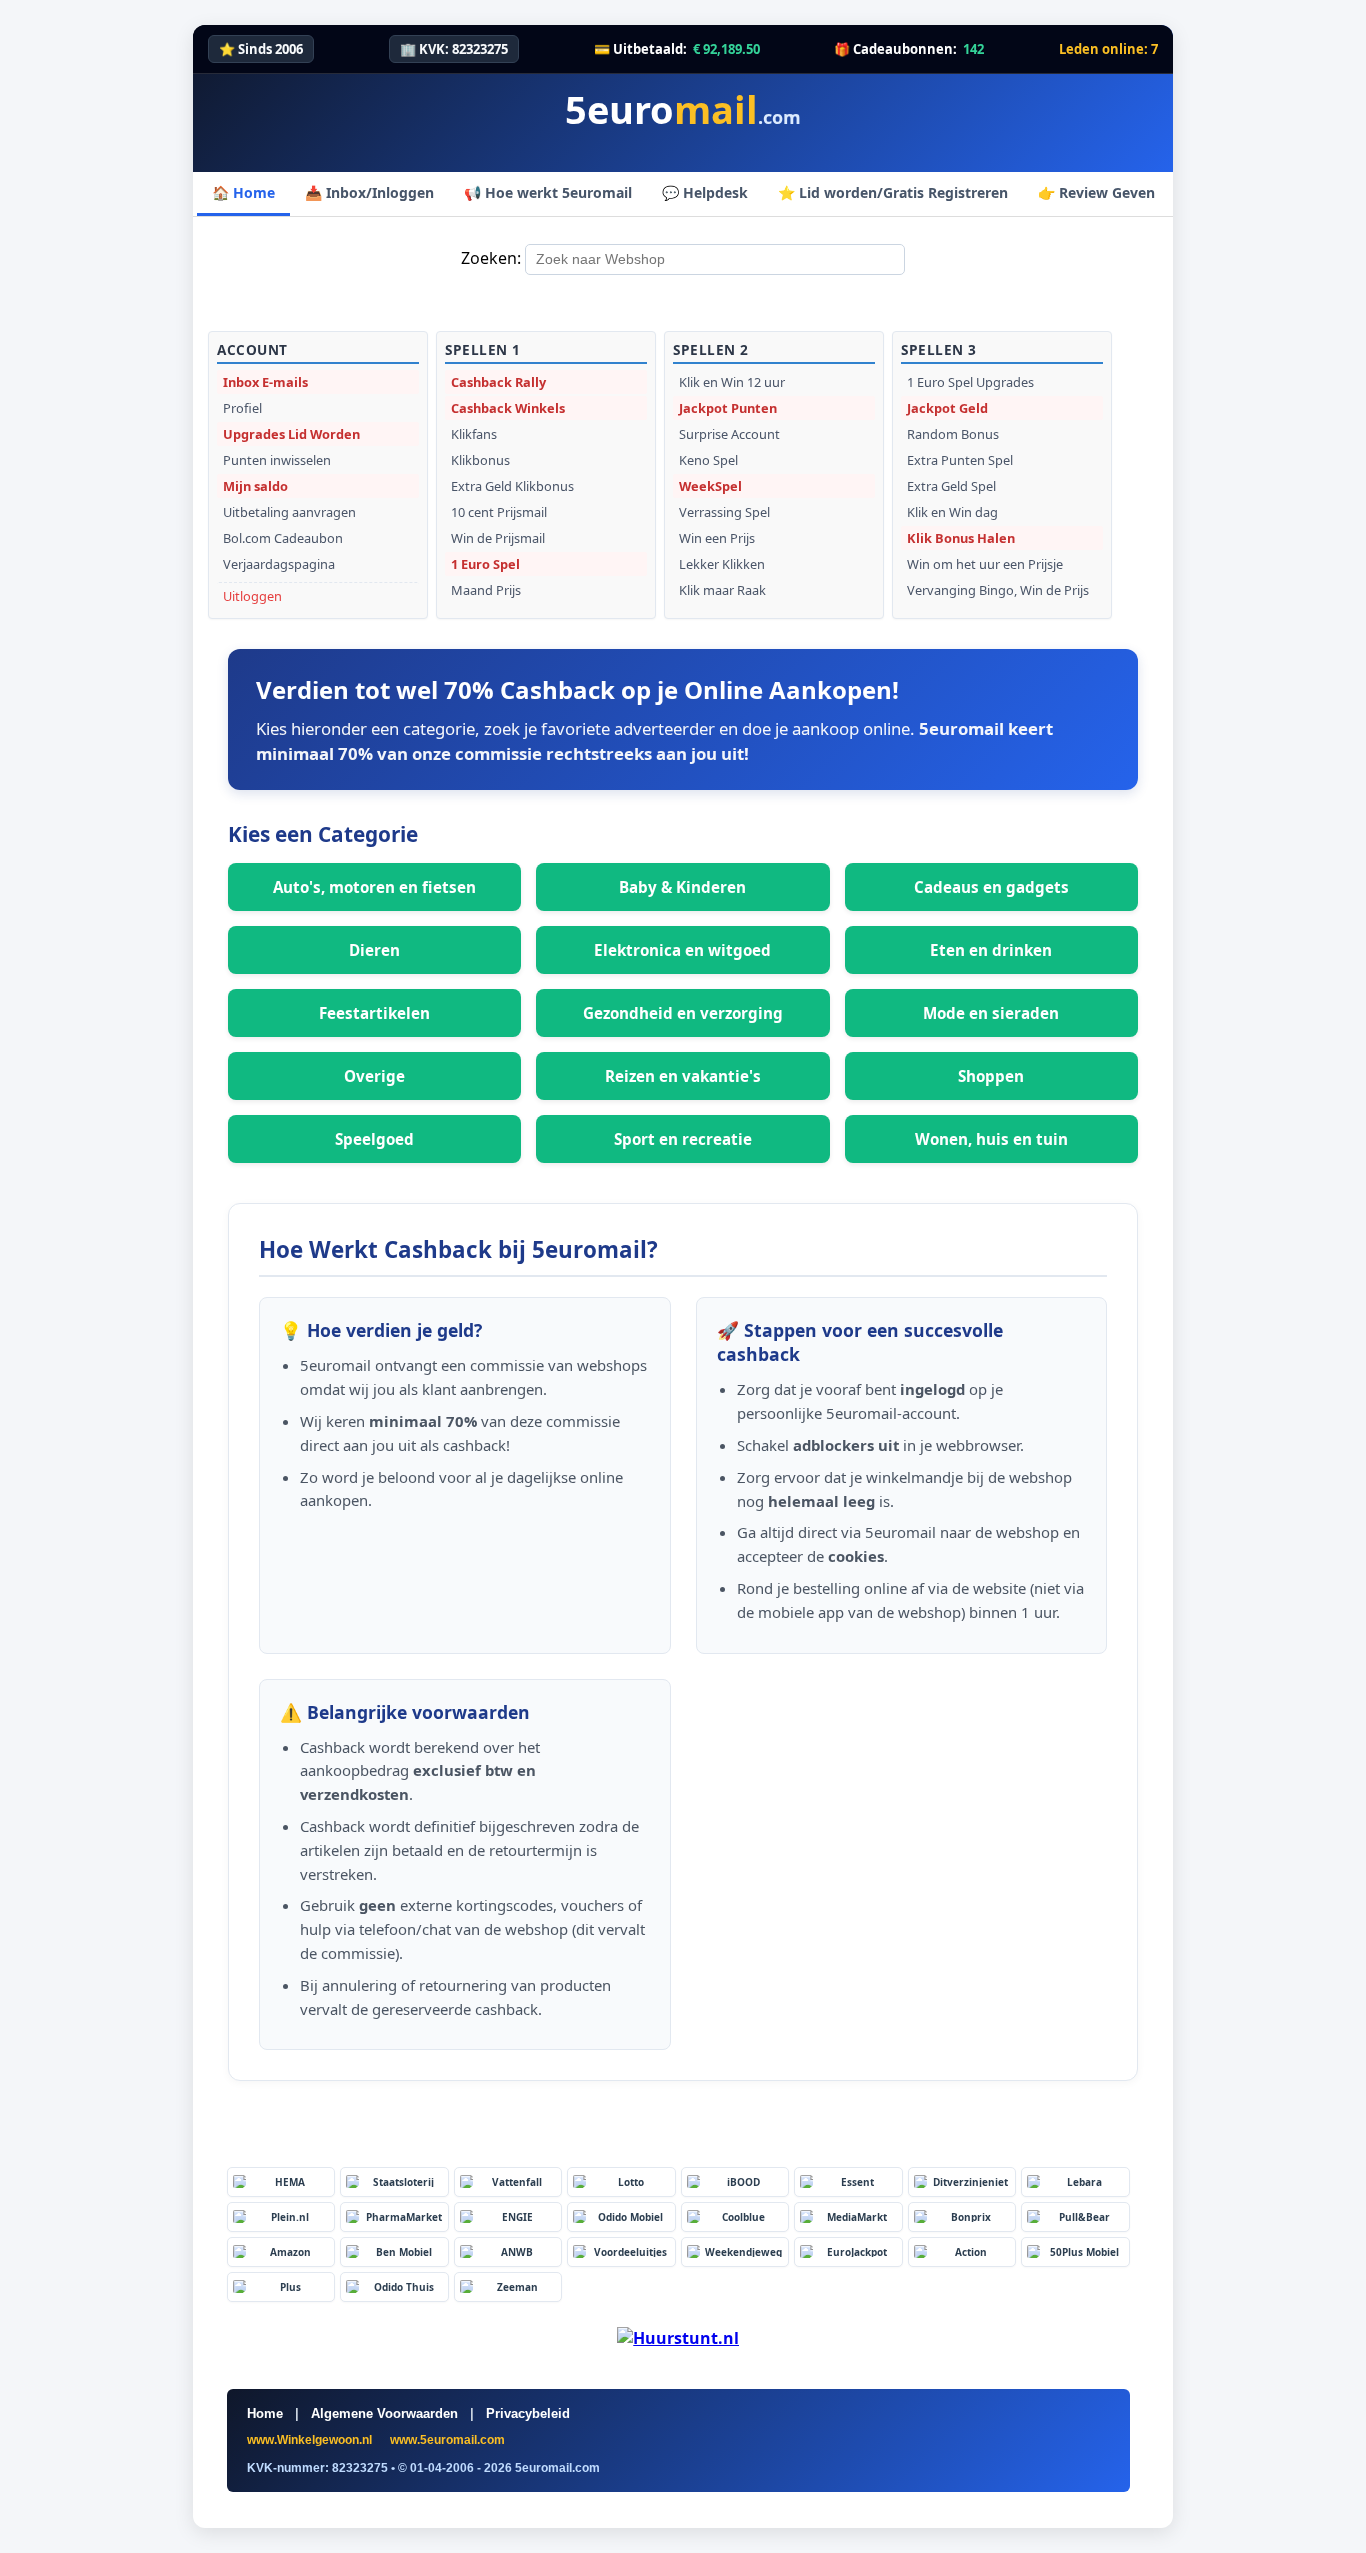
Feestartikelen (374, 1013)
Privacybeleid (528, 2413)
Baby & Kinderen (682, 887)
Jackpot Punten (728, 408)
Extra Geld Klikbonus (512, 486)
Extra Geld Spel (951, 486)
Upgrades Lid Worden (291, 434)
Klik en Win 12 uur (732, 382)
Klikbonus (480, 460)
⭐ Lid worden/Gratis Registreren (893, 192)
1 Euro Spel (485, 564)
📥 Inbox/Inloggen (369, 192)
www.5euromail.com (447, 2440)
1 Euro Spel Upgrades (970, 382)
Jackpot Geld (947, 408)
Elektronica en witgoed (682, 950)
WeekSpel (710, 486)
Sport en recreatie (683, 1139)
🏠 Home (243, 192)
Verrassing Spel (724, 512)
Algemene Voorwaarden (384, 2413)
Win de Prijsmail (498, 538)
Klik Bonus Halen (961, 538)
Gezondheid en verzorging (683, 1013)
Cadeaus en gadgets (991, 887)
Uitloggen (252, 596)
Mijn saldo (255, 486)
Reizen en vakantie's (683, 1076)
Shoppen (991, 1076)
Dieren (374, 950)
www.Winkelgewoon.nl (311, 2440)
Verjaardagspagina (279, 564)
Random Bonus (953, 434)
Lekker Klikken (722, 564)
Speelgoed (374, 1139)
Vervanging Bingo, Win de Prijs (998, 590)
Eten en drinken (991, 950)
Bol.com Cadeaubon (283, 538)
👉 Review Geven (1096, 192)
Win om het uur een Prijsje (985, 564)
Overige (374, 1076)
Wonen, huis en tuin (991, 1139)
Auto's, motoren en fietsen (374, 887)
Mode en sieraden (991, 1013)
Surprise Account (729, 434)
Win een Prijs (717, 538)
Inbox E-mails (265, 382)
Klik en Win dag (952, 512)
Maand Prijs (486, 590)
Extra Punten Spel (960, 460)
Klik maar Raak (722, 590)
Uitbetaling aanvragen (289, 512)
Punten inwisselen (277, 460)
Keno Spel (708, 460)
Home (265, 2413)
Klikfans (474, 434)
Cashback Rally (498, 382)
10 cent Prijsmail (499, 512)
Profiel (242, 408)
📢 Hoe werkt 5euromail (548, 192)
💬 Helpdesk (705, 192)
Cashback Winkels (508, 408)
